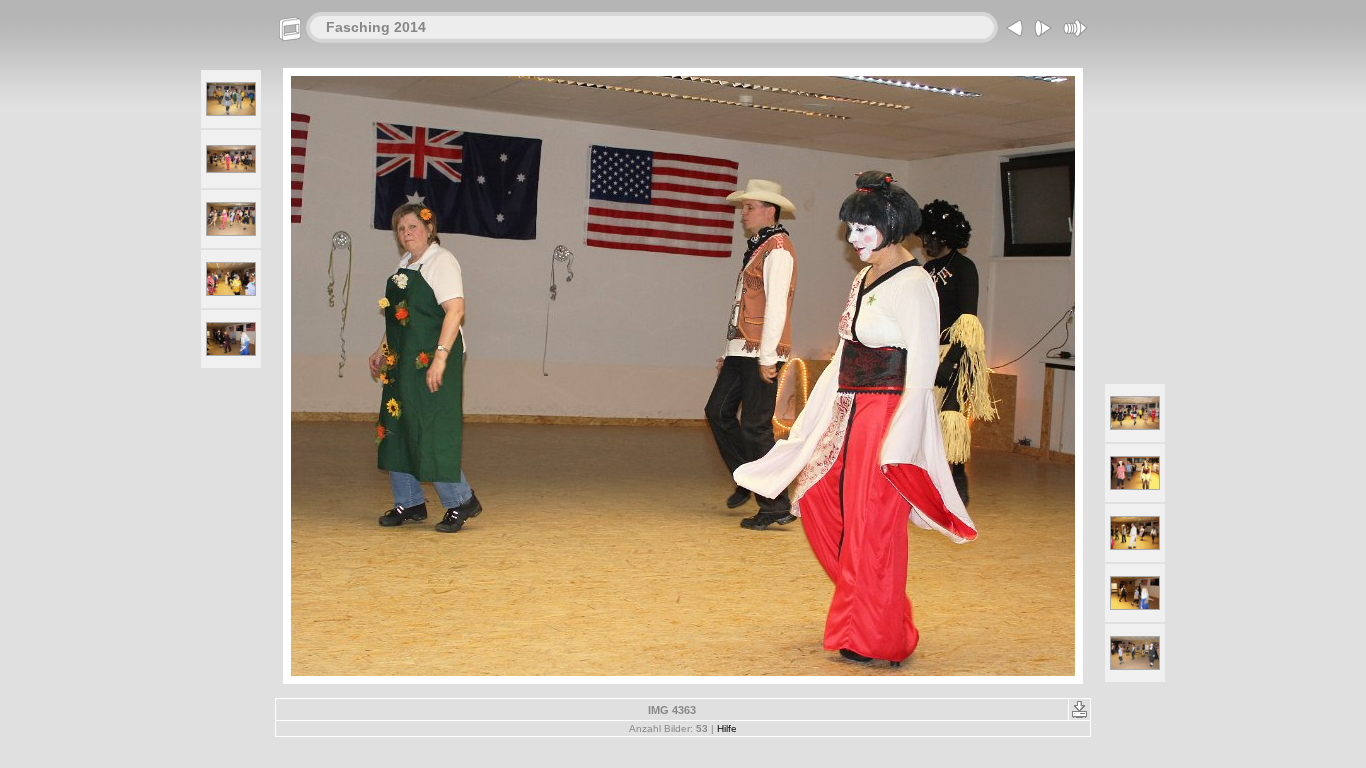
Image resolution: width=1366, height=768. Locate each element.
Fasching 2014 (376, 27)
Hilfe (727, 728)
